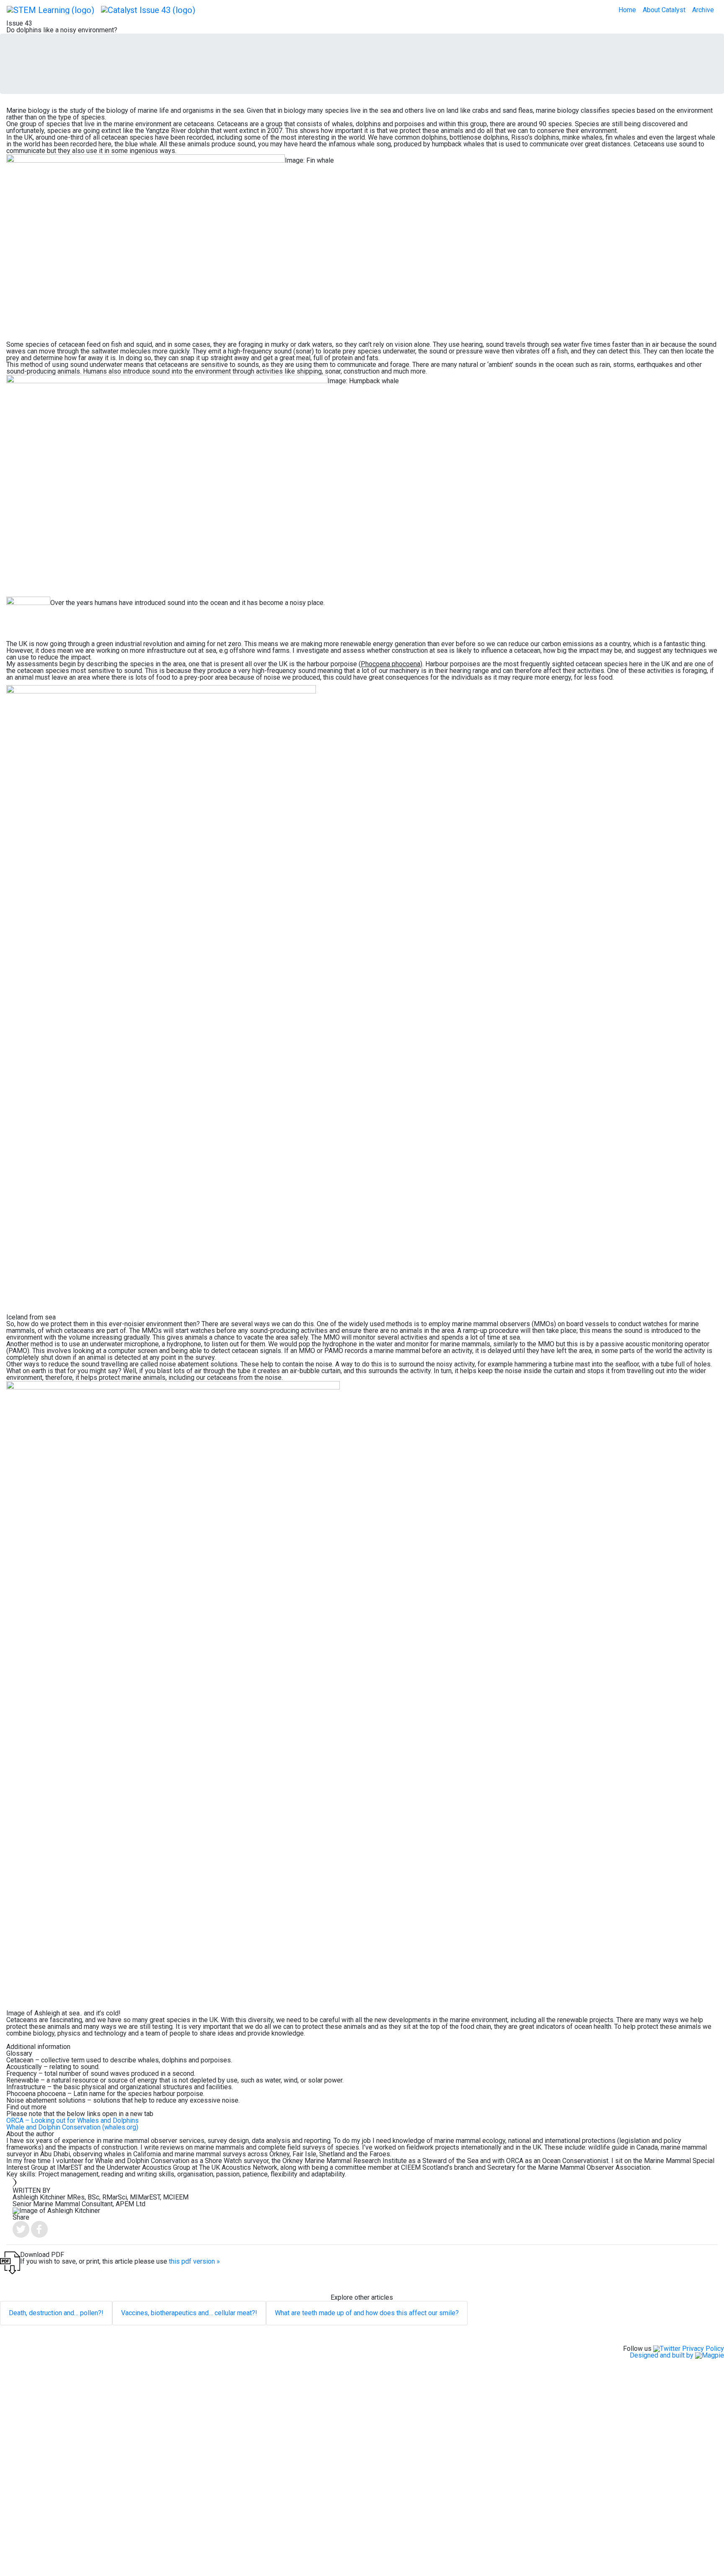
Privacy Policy (703, 2349)
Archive (703, 10)
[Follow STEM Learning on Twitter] (667, 2349)
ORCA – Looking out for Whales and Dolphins (72, 2120)
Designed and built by (662, 2355)
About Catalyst (664, 10)
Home (627, 10)
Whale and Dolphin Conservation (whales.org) (72, 2127)
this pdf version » (194, 2261)
